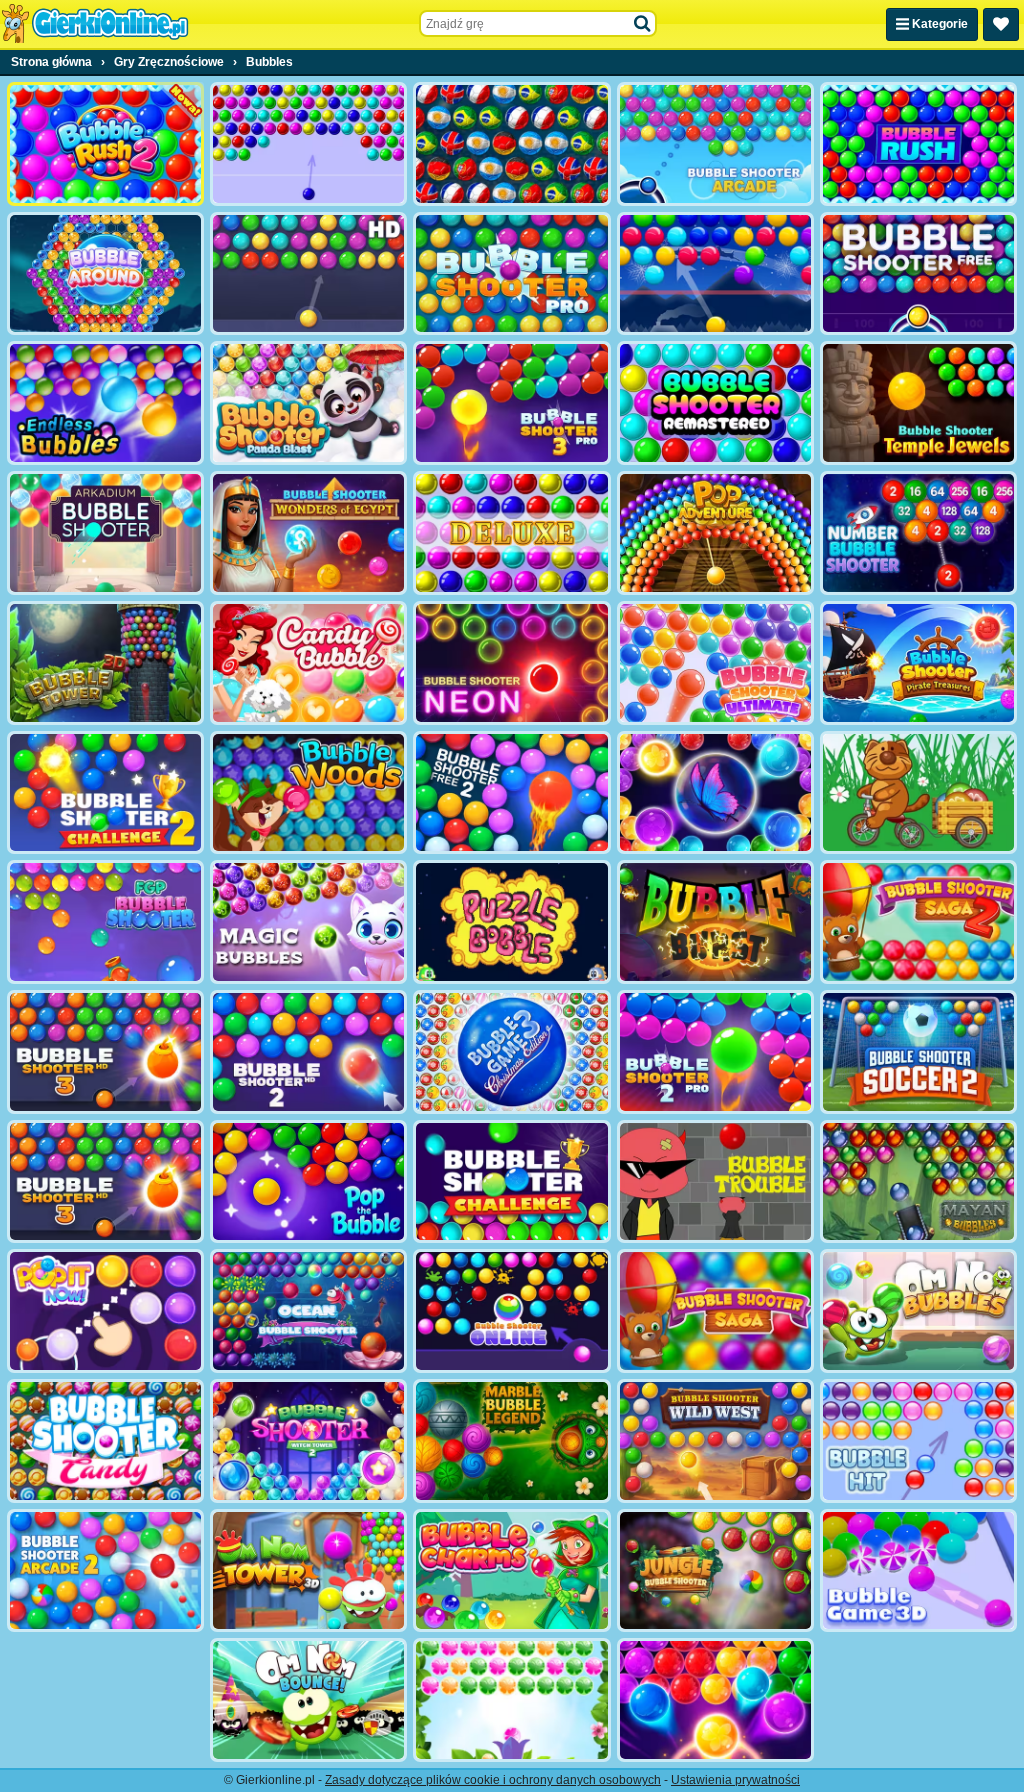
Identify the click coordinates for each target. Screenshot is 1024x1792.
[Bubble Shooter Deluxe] (511, 533)
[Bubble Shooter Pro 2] (715, 1052)
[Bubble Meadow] (918, 793)
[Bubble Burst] (715, 922)
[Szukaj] (643, 24)
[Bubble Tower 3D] (105, 663)
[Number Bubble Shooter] (918, 533)
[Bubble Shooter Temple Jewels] (918, 403)
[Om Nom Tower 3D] (308, 1571)
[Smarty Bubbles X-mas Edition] (715, 274)
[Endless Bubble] (105, 403)
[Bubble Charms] (511, 1571)
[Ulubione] (1001, 24)
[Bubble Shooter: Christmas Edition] (511, 1052)
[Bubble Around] (105, 274)
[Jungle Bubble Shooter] (715, 1571)
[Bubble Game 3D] (918, 1571)
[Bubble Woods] (308, 793)
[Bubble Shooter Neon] (511, 663)
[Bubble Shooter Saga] (715, 1311)
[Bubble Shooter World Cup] (511, 144)
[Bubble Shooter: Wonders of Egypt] (308, 533)
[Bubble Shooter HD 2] (308, 1052)
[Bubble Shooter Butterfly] (715, 793)
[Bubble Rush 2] (105, 144)
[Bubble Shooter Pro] (511, 274)
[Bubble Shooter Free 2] (511, 793)
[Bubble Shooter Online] (511, 1311)
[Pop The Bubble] (308, 1182)
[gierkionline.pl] (95, 24)
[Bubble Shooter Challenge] (511, 1182)
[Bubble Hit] (918, 1441)
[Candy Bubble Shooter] (308, 663)
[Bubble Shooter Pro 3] (511, 403)
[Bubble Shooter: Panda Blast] (308, 403)
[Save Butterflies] (511, 1700)
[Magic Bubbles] (308, 922)
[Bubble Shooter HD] (308, 274)
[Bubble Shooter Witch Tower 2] (308, 1441)
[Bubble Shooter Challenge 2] (105, 793)
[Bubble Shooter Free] (918, 274)
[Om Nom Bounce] (308, 1700)
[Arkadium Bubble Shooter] (105, 533)
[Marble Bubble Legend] (511, 1441)
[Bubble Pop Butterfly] (715, 1700)
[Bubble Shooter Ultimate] (715, 663)
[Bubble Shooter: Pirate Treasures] (918, 663)
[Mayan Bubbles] (918, 1182)
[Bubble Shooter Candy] (105, 1441)
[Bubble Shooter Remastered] (715, 403)
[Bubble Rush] (918, 144)
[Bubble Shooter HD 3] (105, 1052)
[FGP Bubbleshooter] (105, 922)
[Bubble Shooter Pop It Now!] (105, 1311)
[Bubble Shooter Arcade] (715, 144)
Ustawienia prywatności (735, 1780)
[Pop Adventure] (715, 533)
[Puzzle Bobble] (511, 922)
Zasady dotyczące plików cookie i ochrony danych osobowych (493, 1780)
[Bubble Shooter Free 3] (105, 1182)
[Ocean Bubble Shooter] (308, 1311)
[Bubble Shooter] (308, 144)
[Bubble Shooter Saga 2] (918, 922)
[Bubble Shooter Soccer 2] (918, 1052)
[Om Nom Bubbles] (918, 1311)
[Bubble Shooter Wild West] (715, 1441)
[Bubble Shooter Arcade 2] (105, 1571)
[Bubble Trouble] (715, 1182)
